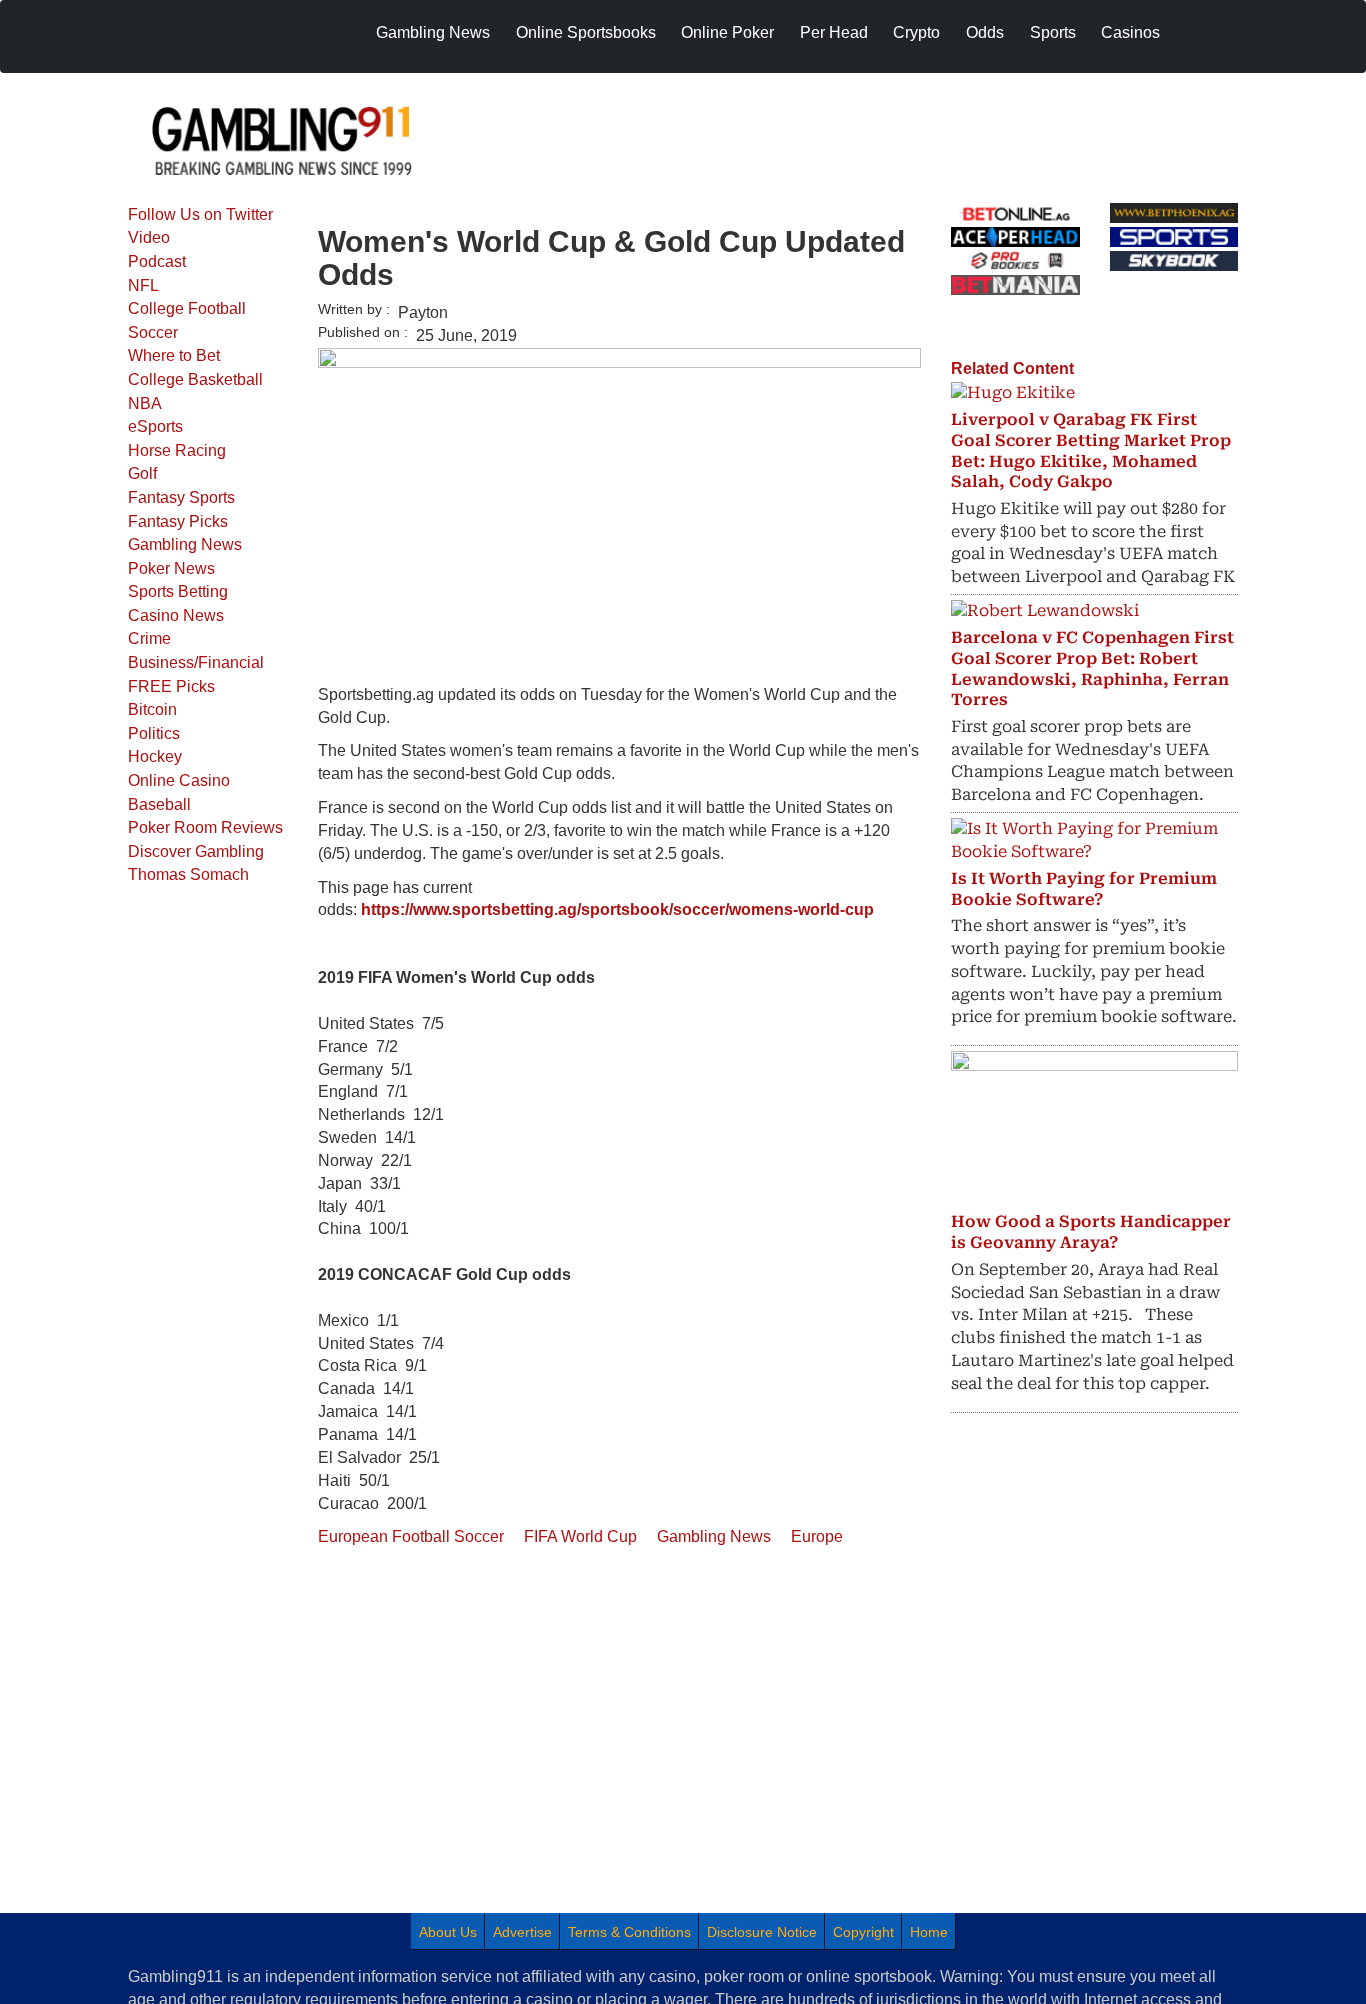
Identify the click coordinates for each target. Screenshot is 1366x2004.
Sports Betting (178, 591)
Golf (142, 473)
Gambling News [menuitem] (433, 32)
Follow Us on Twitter (200, 214)
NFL (143, 285)
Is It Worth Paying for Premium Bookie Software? (1084, 889)
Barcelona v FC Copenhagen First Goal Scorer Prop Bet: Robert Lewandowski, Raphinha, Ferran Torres (1092, 668)
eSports (155, 426)
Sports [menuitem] (1053, 32)
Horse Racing (177, 450)
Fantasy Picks (178, 521)
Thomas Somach (188, 874)
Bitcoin (152, 709)
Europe (817, 1536)
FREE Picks (171, 686)
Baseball (159, 804)
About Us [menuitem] (448, 1932)
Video (149, 237)
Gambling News (185, 544)
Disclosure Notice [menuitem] (762, 1932)
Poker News (171, 568)
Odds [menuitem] (985, 32)
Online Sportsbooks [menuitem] (586, 32)
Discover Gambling (196, 851)
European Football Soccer (411, 1536)
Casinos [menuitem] (1130, 32)
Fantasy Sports (181, 497)
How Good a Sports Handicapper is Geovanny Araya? (1091, 1232)
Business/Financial (196, 662)
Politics (154, 733)
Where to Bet (174, 355)
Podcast (157, 261)
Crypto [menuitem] (916, 32)
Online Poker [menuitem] (727, 32)
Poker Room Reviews (205, 827)
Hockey (155, 756)
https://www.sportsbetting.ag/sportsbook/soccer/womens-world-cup (617, 909)
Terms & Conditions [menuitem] (629, 1932)
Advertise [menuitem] (522, 1932)
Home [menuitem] (929, 1932)
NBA (145, 403)
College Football (187, 308)
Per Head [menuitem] (834, 32)
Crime (149, 638)
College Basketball (195, 379)
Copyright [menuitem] (863, 1932)
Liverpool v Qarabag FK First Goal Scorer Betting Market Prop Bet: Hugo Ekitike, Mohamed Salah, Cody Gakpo (1091, 450)
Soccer (153, 332)
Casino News (176, 615)
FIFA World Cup (580, 1536)
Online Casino (179, 780)
